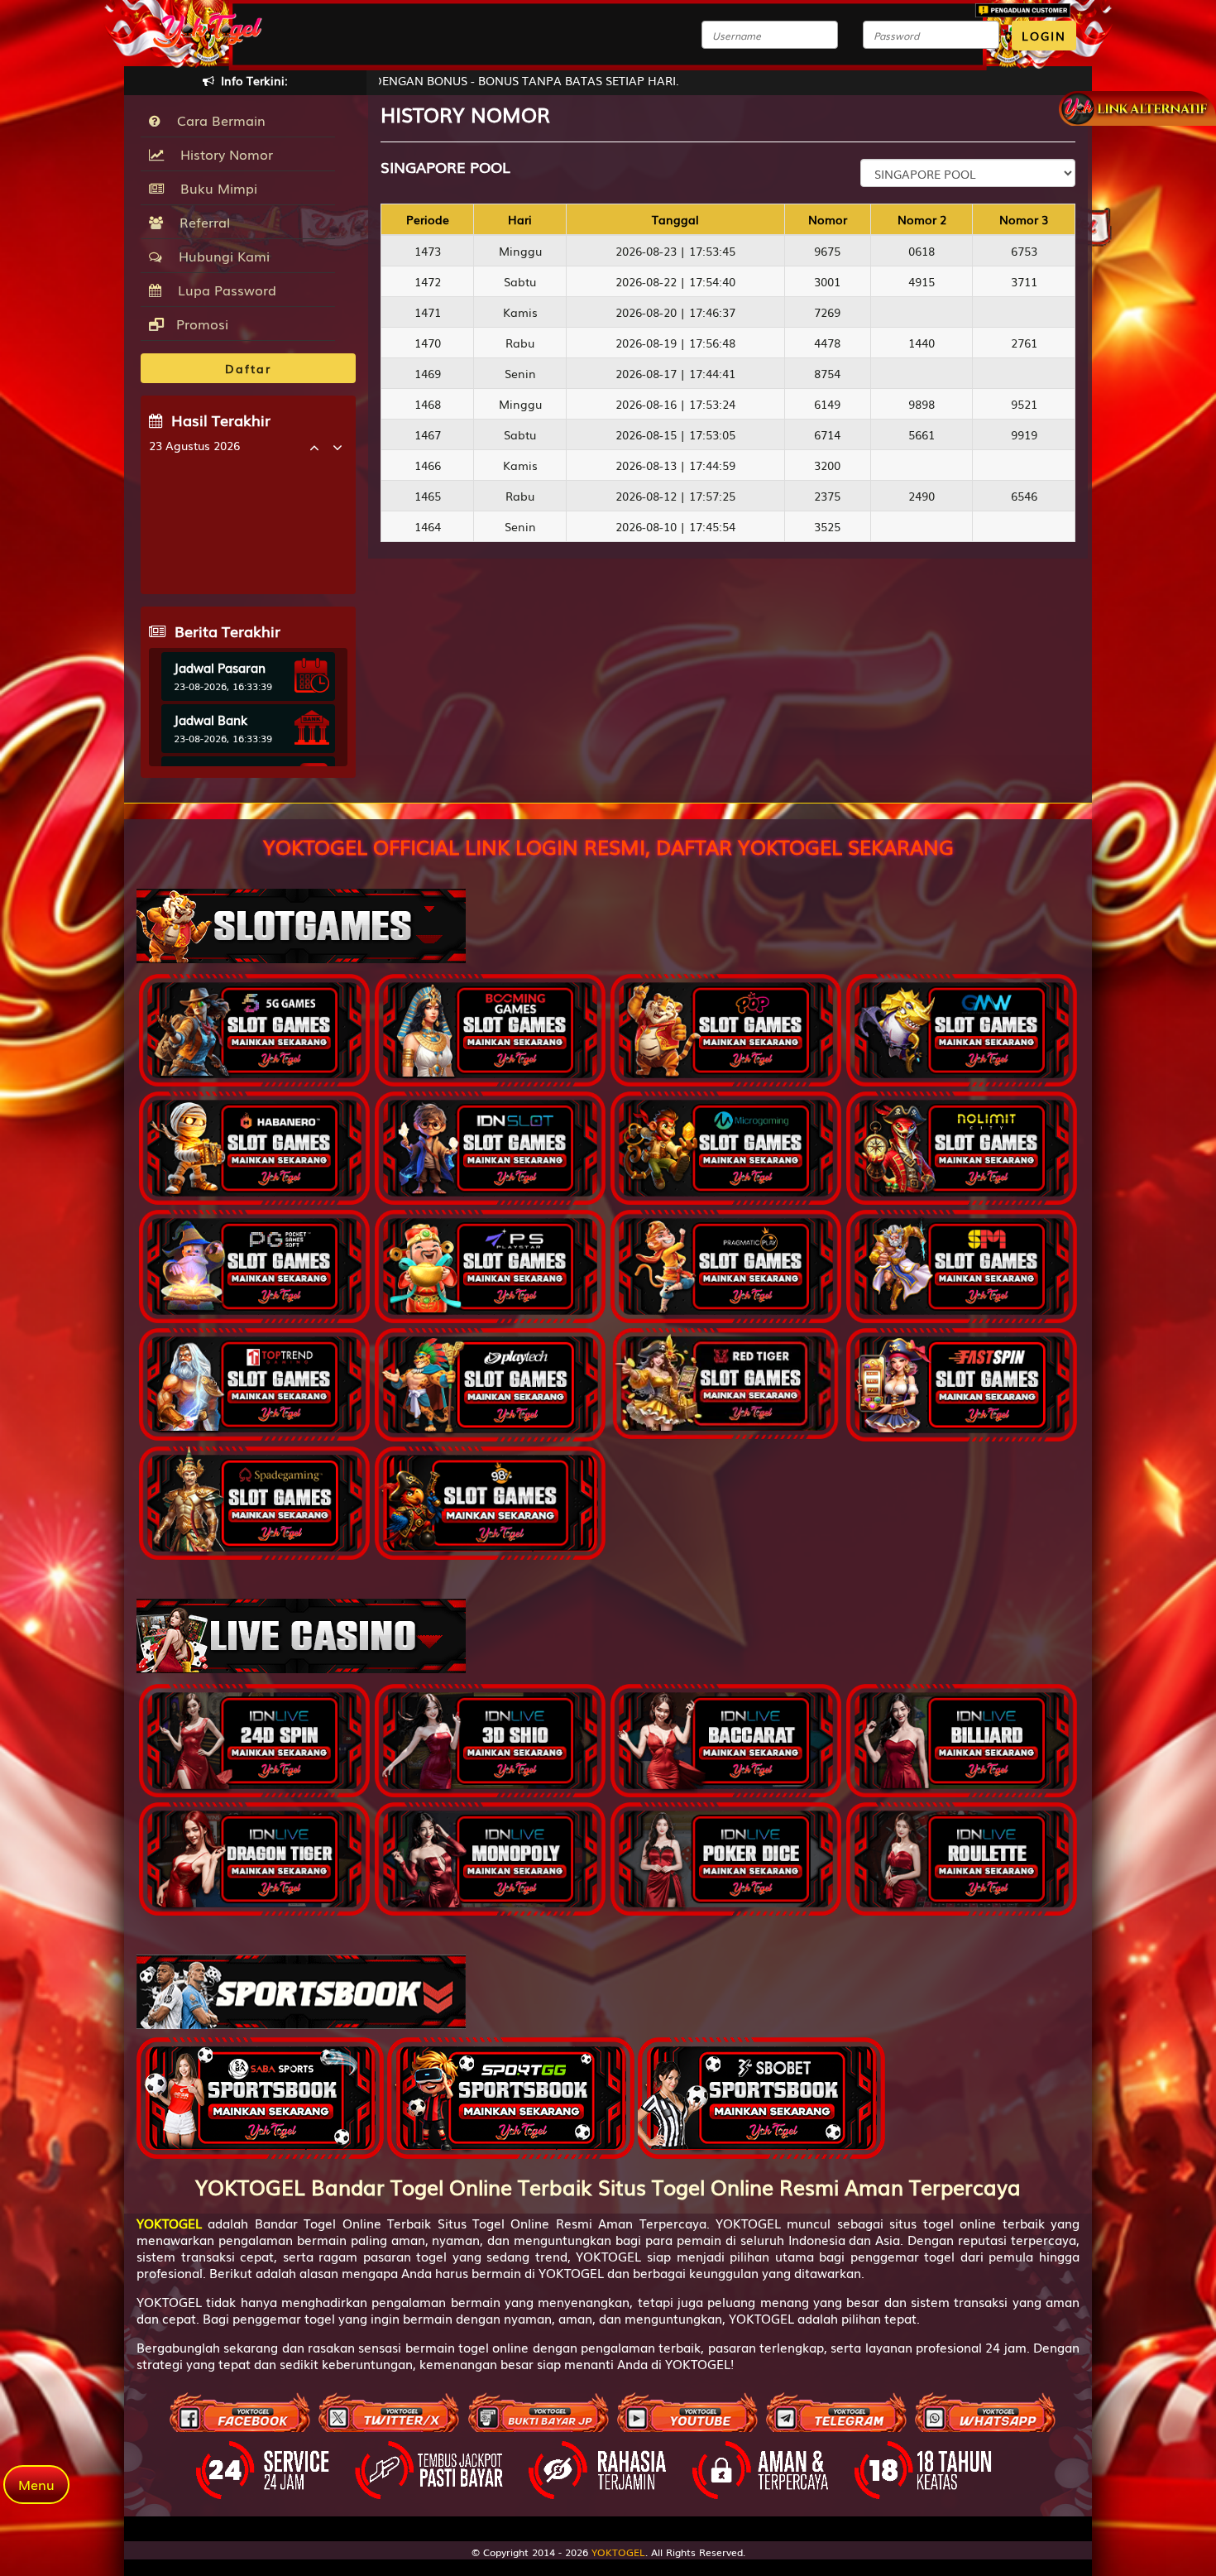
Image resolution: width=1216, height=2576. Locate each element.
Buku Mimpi (215, 188)
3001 (827, 281)
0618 (922, 251)
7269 (827, 312)
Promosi (200, 324)
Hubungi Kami (220, 256)
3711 (1024, 281)
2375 (827, 496)
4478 (827, 343)
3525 (827, 526)
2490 (922, 496)
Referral (201, 222)
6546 (1024, 496)
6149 (827, 404)
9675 (827, 251)
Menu (36, 2484)
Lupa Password (223, 290)
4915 (922, 281)
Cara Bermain (217, 120)
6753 (1024, 251)
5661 (922, 434)
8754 (827, 373)
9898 (922, 404)
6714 (827, 434)
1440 (922, 343)
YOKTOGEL (618, 2552)
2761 (1024, 343)
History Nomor (223, 154)
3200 (827, 465)
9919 (1024, 434)
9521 (1024, 404)
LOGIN (1044, 36)
